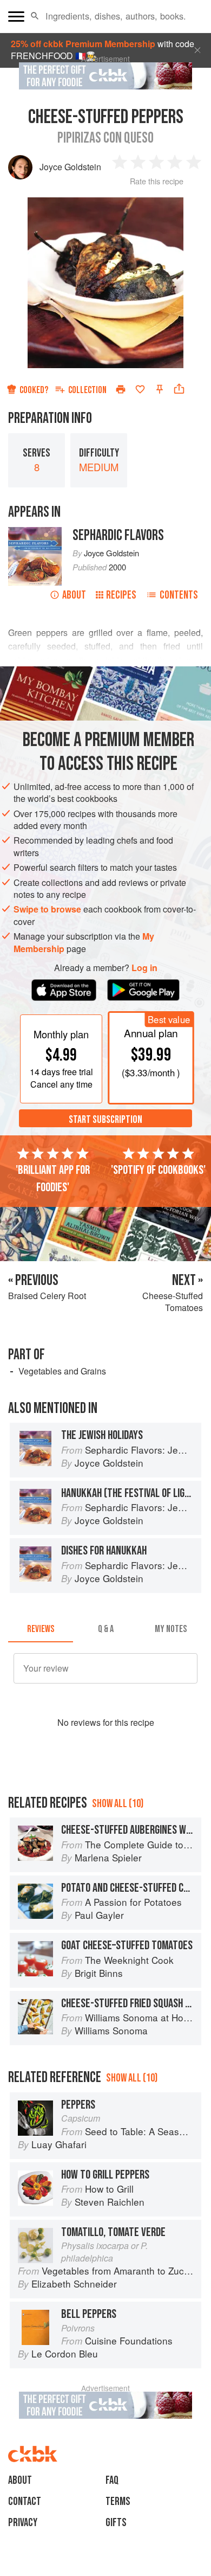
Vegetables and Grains (62, 1371)
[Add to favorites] (140, 389)
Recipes (121, 595)
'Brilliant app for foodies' (53, 1179)
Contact (25, 2501)
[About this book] (35, 533)
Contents (179, 595)
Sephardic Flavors (118, 535)
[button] (35, 16)
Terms (118, 2501)
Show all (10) (118, 1804)
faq (112, 2480)
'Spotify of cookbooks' (158, 1170)
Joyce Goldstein (70, 167)
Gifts (116, 2523)
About (74, 595)
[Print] (121, 389)
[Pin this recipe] (160, 389)
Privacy (23, 2523)
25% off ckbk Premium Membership (83, 44)
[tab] (41, 1629)
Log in (144, 968)
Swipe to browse (47, 909)
